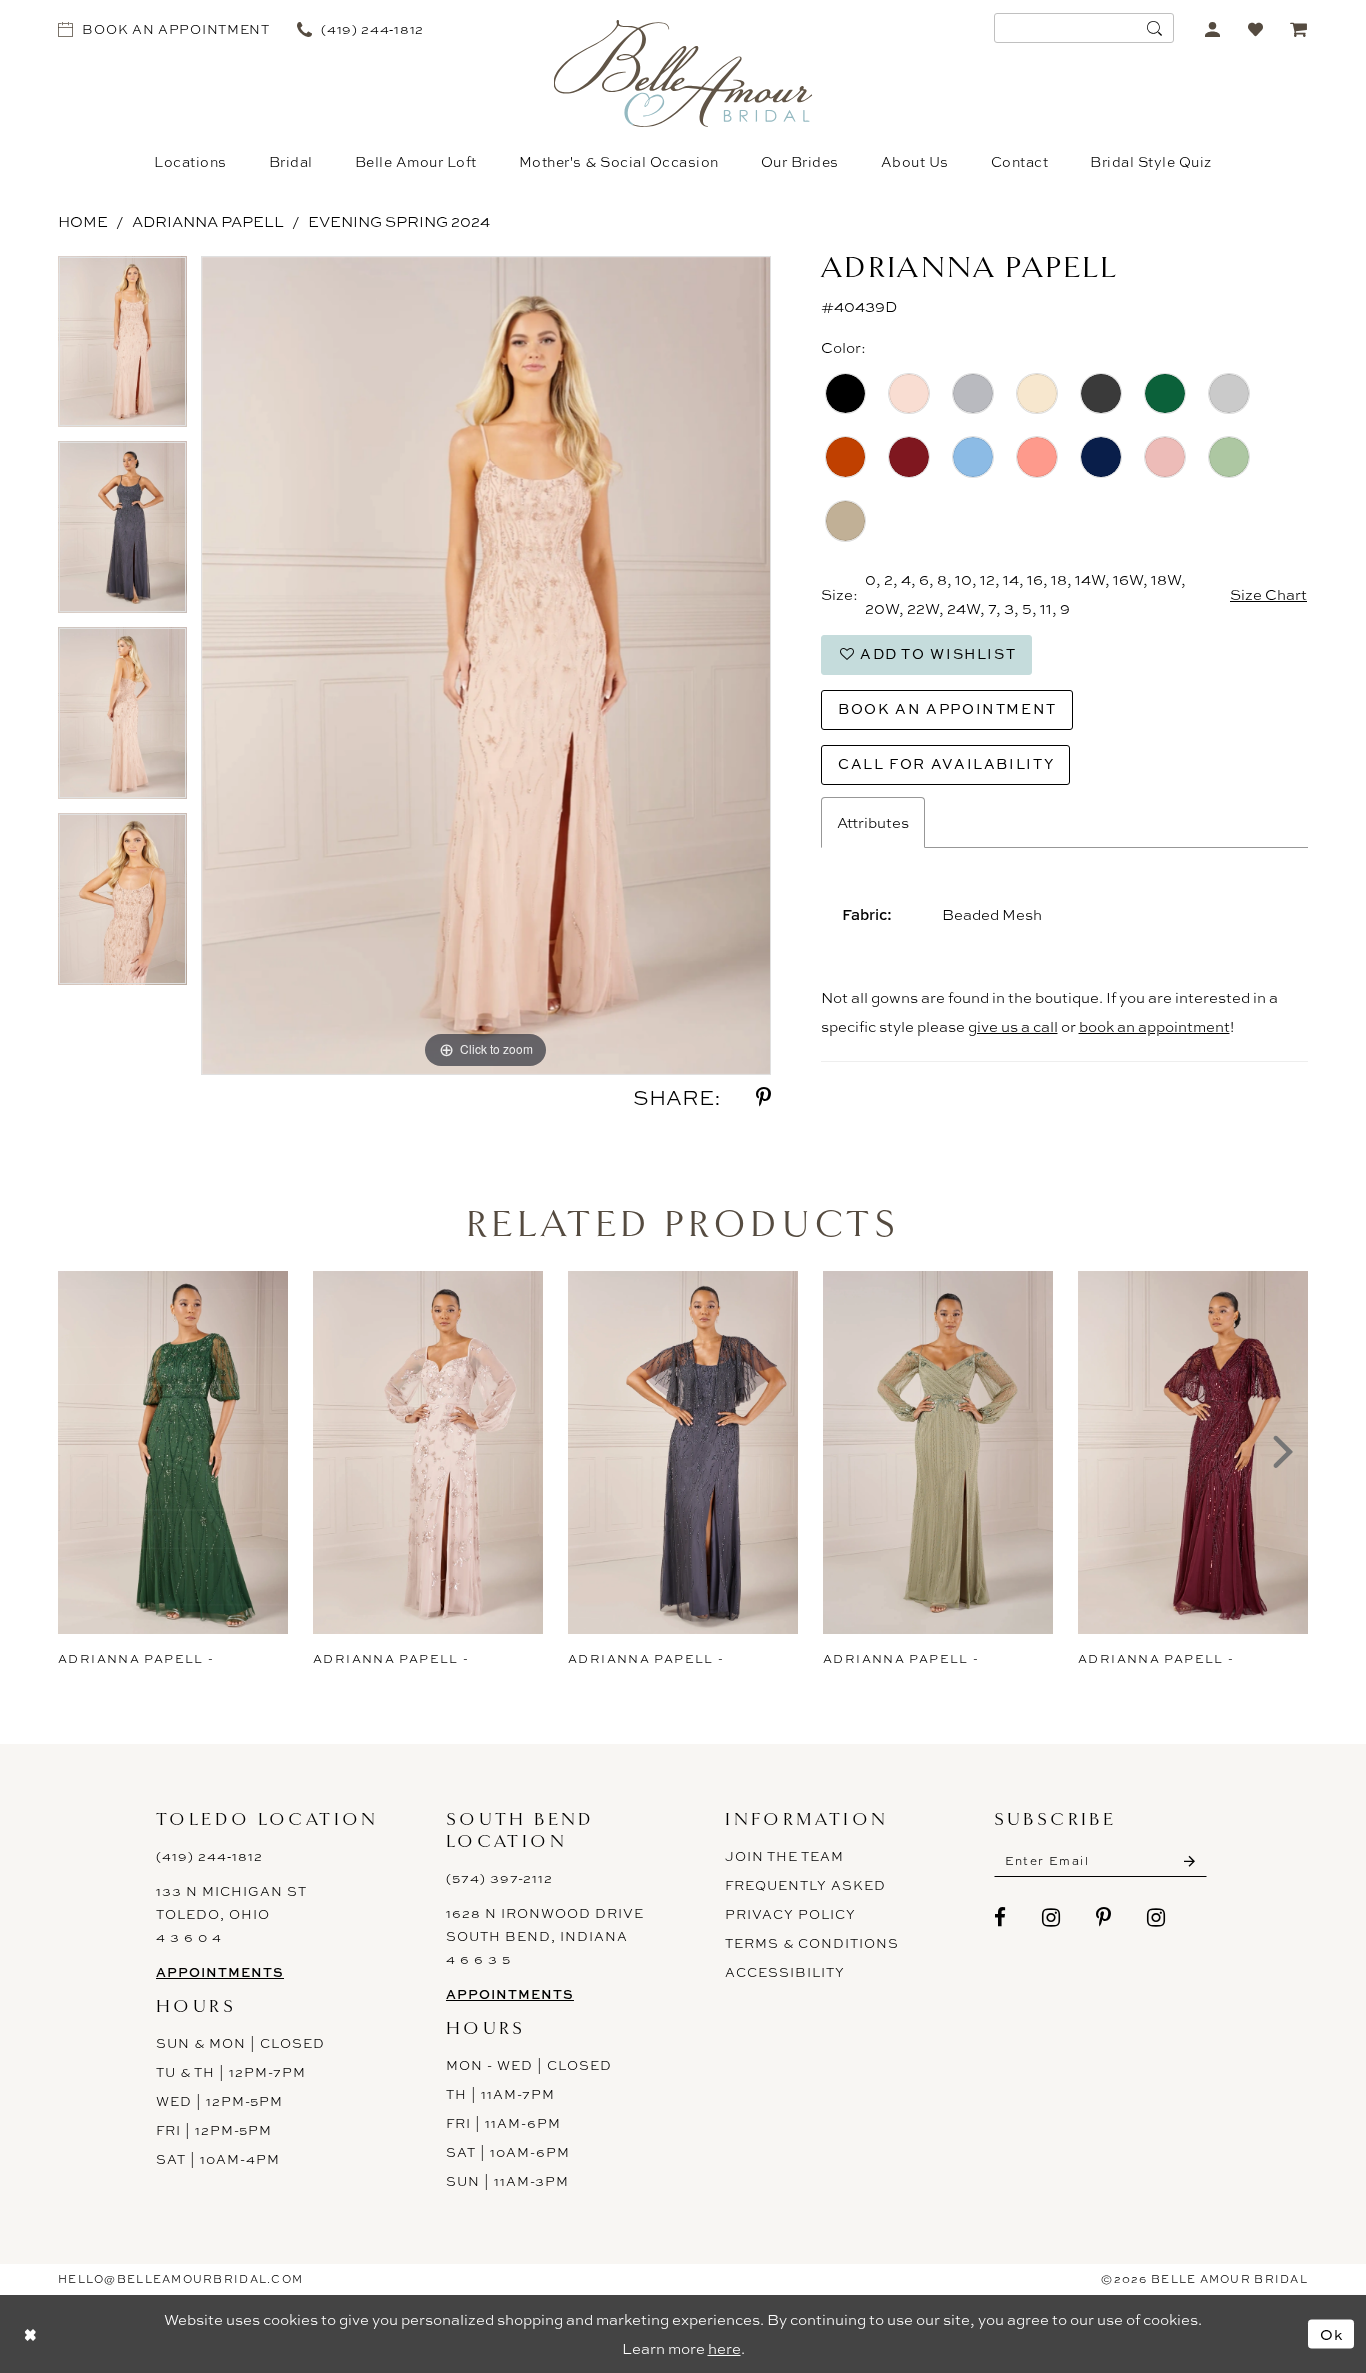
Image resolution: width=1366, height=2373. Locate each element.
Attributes (873, 822)
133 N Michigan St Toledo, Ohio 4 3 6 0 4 (231, 1914)
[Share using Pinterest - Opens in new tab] (763, 1097)
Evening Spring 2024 (399, 221)
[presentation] (173, 1452)
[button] (1212, 28)
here (724, 2348)
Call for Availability (946, 763)
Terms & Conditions (812, 1943)
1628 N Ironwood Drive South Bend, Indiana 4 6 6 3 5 (545, 1936)
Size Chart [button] (1268, 594)
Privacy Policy (790, 1914)
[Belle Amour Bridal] (683, 73)
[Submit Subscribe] (1189, 1861)
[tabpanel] (122, 349)
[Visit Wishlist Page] (1255, 28)
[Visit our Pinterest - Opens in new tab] (1104, 1917)
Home (83, 221)
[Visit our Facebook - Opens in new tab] (1000, 1917)
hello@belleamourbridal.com (180, 2279)
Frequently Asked (805, 1885)
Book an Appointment (947, 708)
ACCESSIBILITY (785, 1972)
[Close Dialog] (30, 2333)
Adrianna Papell (208, 221)
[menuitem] (164, 28)
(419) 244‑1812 (209, 1856)
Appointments (220, 1972)
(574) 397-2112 (499, 1878)
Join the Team (784, 1856)
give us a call (1013, 1026)
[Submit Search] (1154, 28)
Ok (1332, 2333)
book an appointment (1154, 1026)
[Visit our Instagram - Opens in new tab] (1051, 1917)
